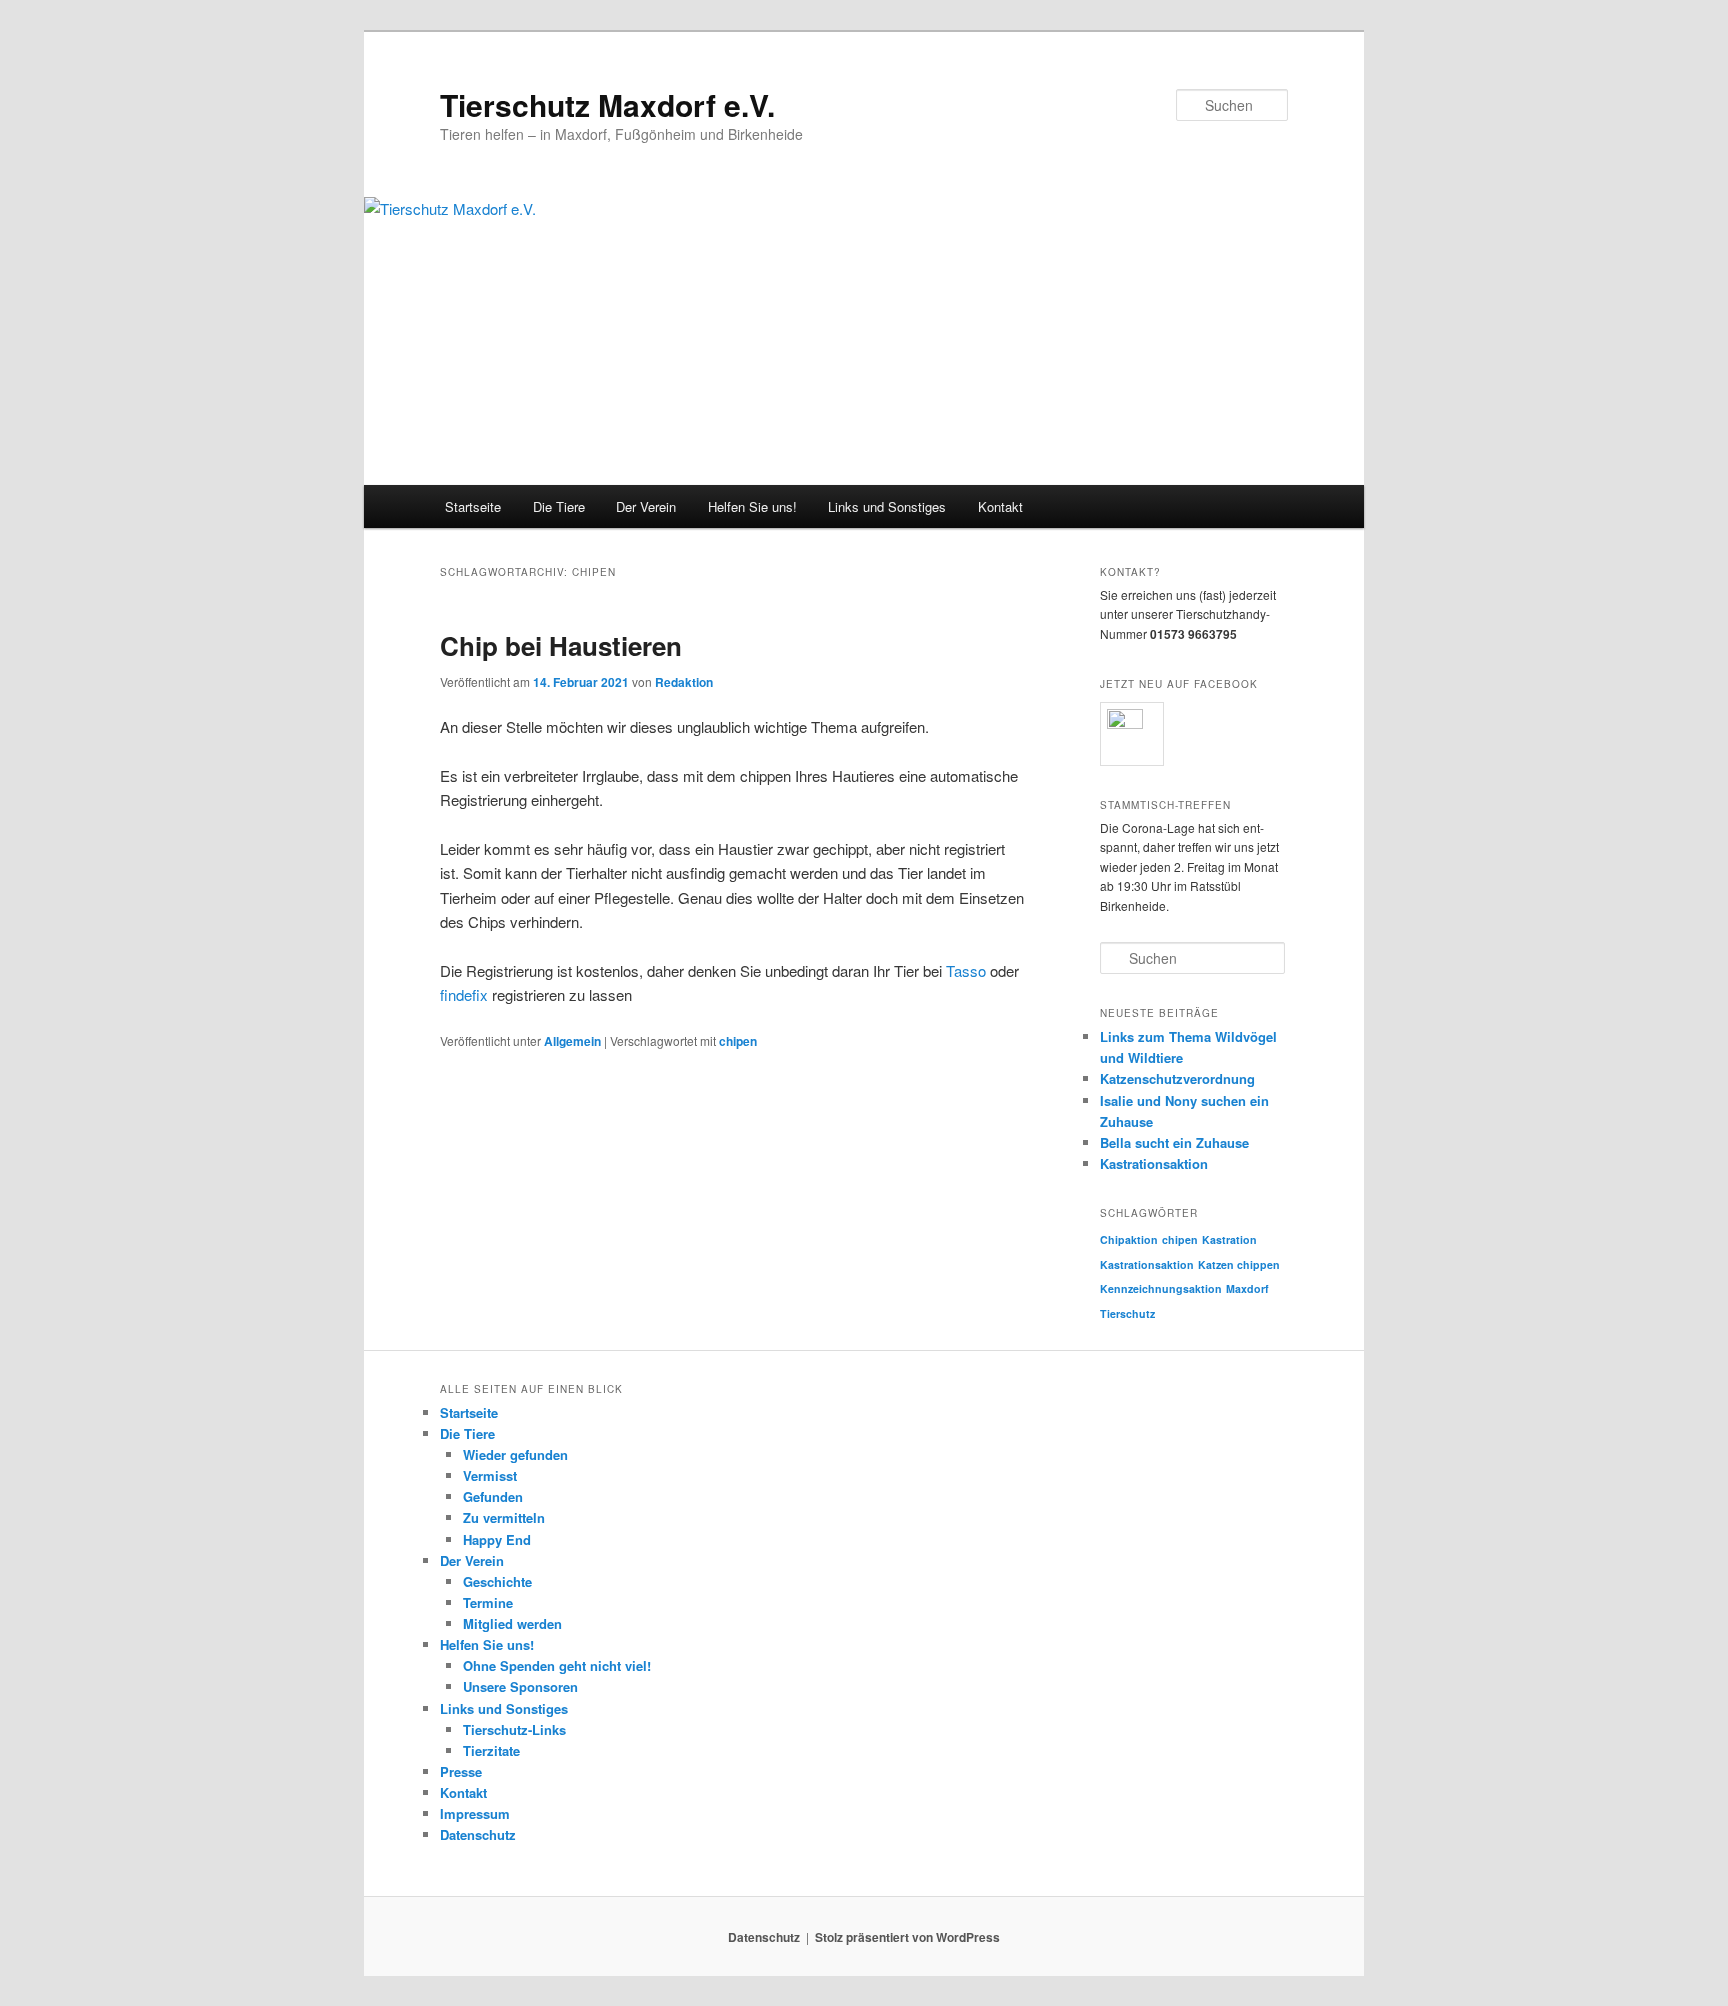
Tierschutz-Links (514, 1729)
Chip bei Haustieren (561, 645)
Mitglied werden (512, 1623)
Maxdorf (1247, 1288)
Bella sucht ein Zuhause (1174, 1142)
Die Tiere (559, 506)
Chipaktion (1129, 1239)
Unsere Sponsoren (520, 1686)
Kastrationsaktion (1154, 1163)
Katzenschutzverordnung (1177, 1078)
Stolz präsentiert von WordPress (907, 1937)
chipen (738, 1041)
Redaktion (684, 682)
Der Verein (646, 506)
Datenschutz (478, 1834)
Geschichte (497, 1581)
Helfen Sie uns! (752, 506)
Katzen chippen (1239, 1264)
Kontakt (1000, 506)
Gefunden (493, 1496)
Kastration (1229, 1239)
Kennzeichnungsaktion (1161, 1288)
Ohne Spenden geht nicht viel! (557, 1665)
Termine (488, 1602)
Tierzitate (491, 1750)
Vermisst (490, 1475)
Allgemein (572, 1041)
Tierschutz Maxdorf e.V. (607, 104)
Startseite (473, 506)
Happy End (497, 1539)
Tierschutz (1127, 1313)
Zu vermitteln (504, 1517)
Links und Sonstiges (887, 506)
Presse (461, 1771)
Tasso (966, 970)
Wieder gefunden (515, 1454)
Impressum (475, 1813)
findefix (464, 994)
